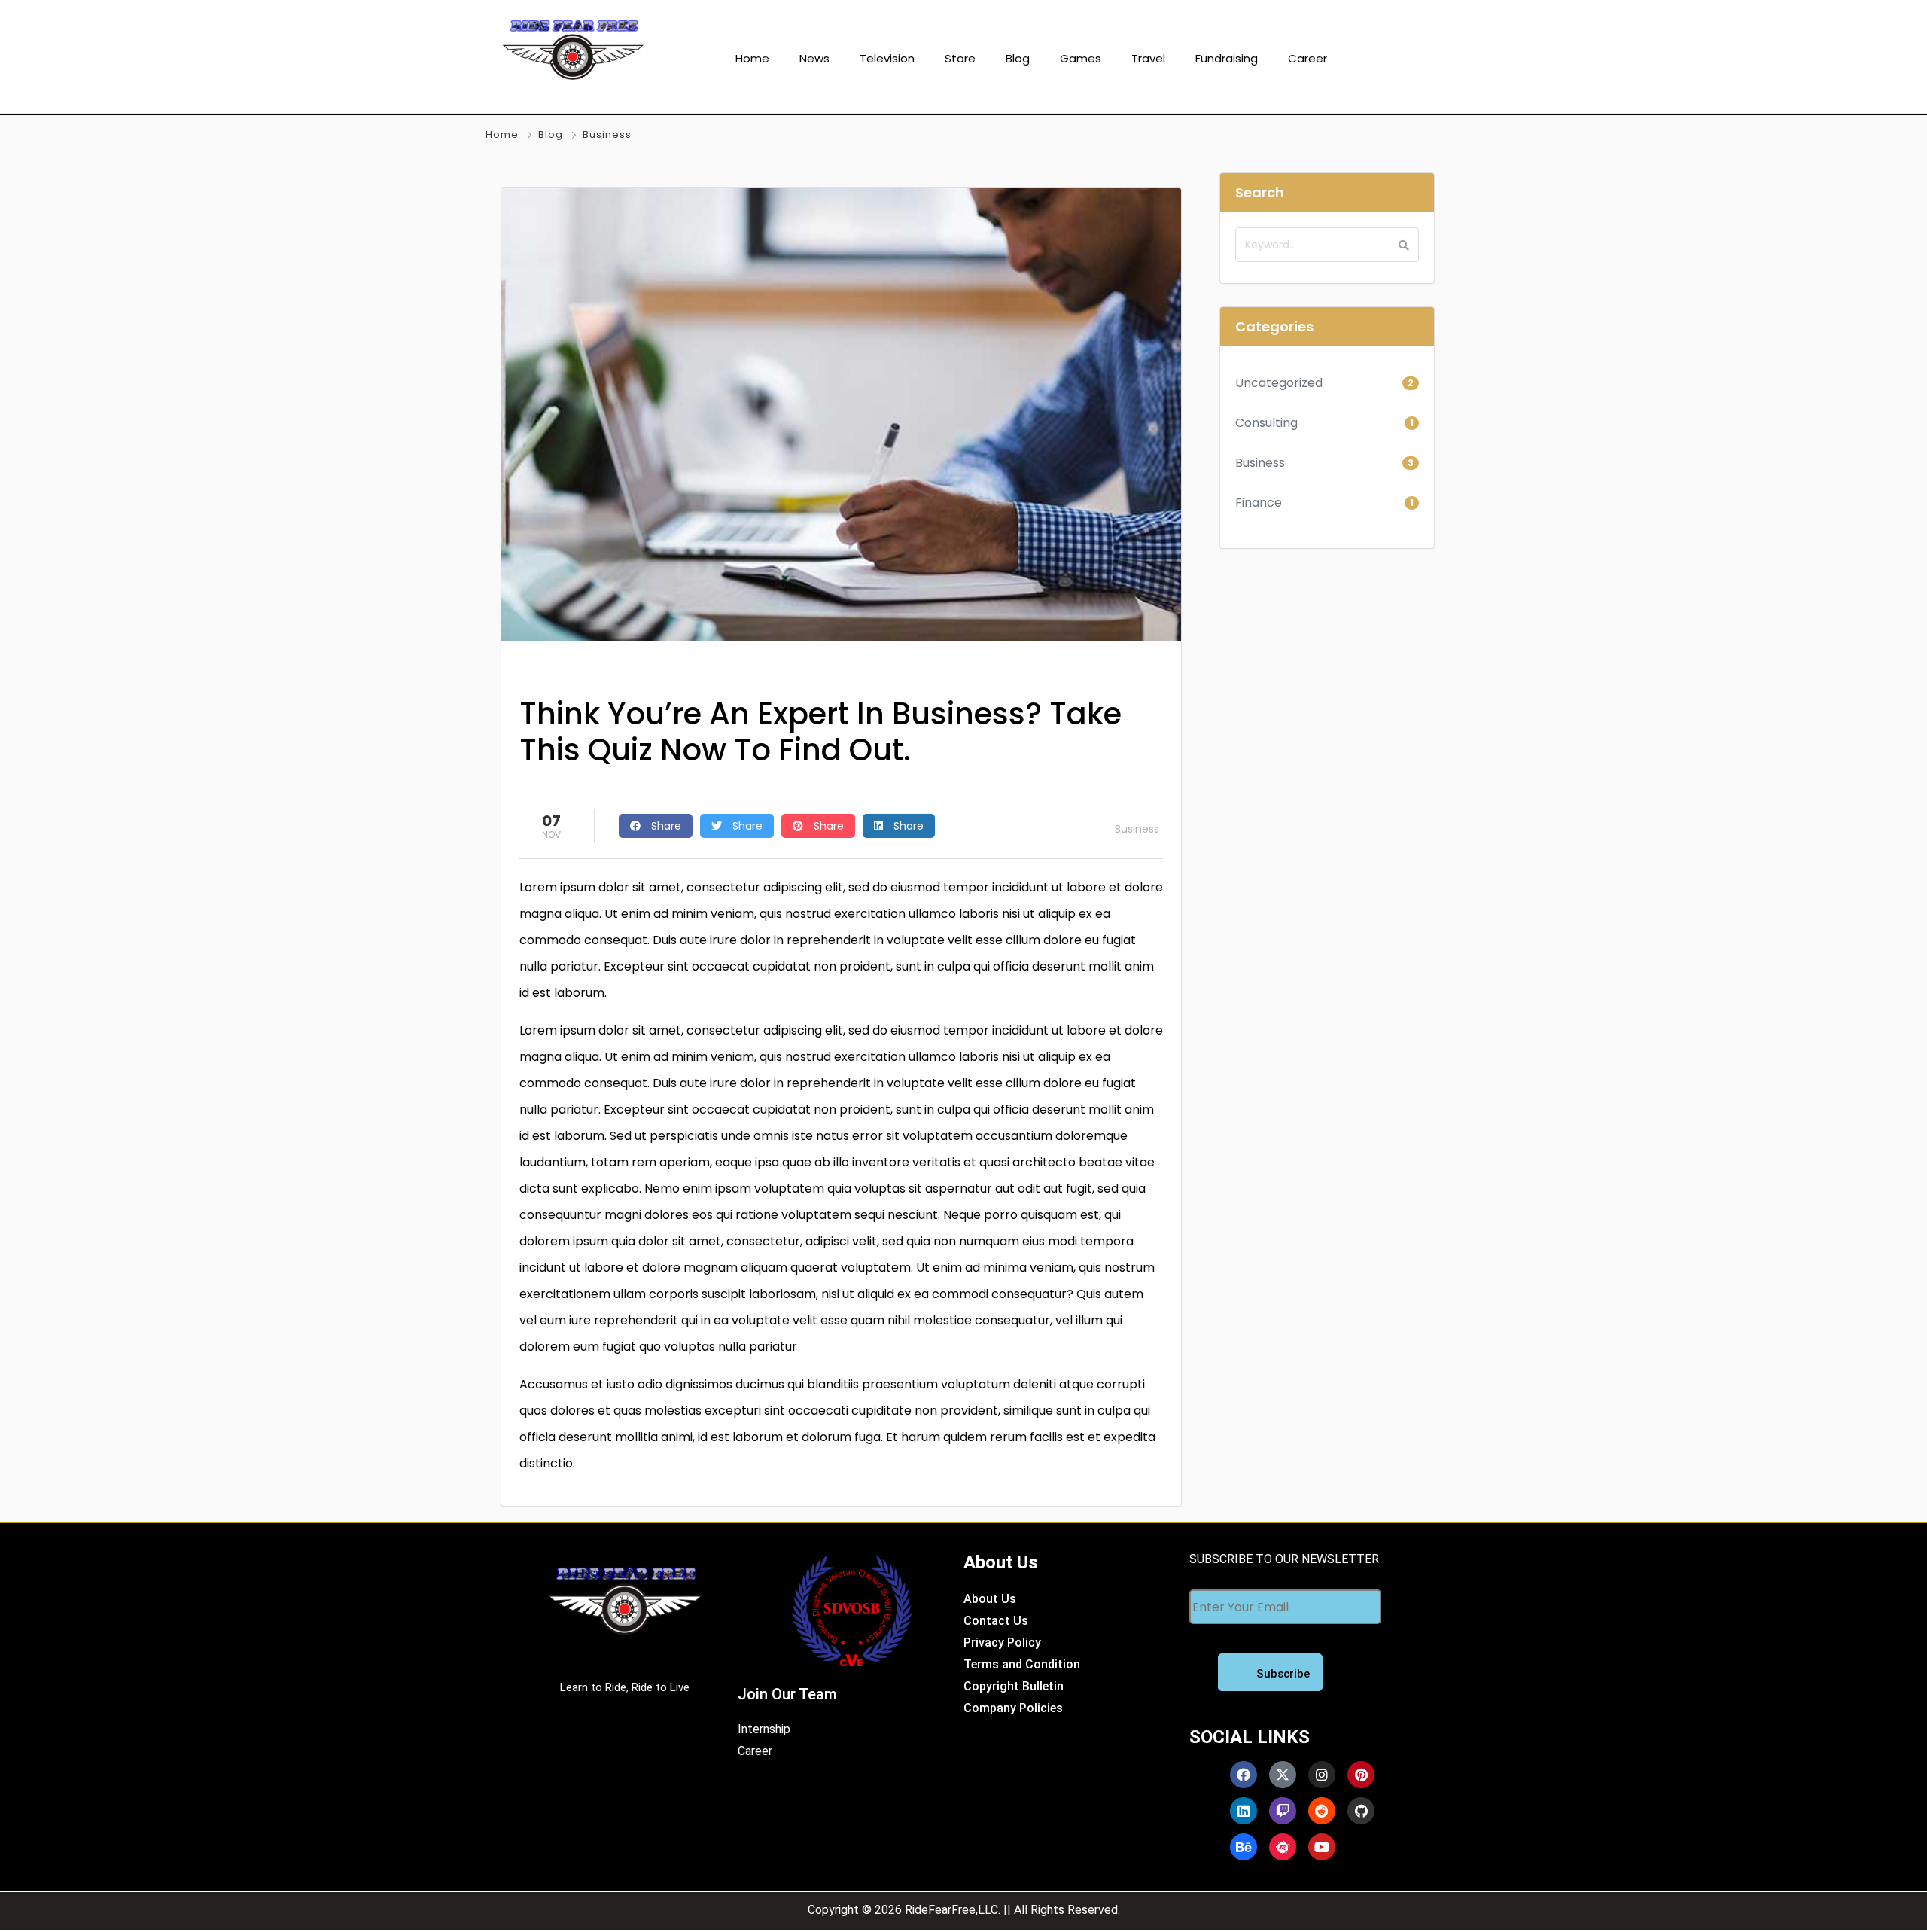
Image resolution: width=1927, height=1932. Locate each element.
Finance (1259, 503)
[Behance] (1244, 1847)
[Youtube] (1322, 1847)
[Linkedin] (1244, 1811)
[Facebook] (1244, 1775)
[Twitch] (1283, 1811)
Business (607, 134)
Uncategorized (1279, 383)
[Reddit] (1322, 1811)
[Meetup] (1283, 1847)
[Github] (1361, 1811)
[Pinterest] (1361, 1775)
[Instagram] (1322, 1775)
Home (502, 134)
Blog (551, 134)
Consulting (1266, 423)
